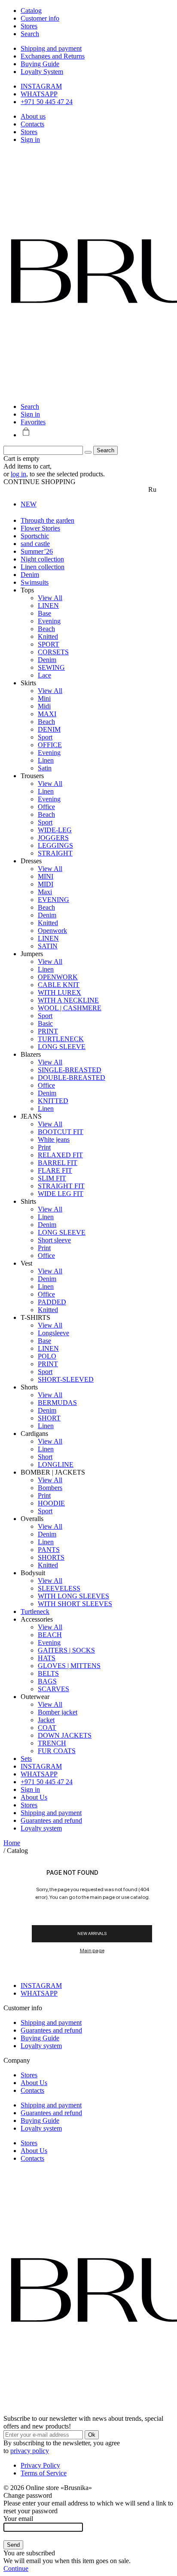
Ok (92, 2435)
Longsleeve (53, 1333)
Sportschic (35, 536)
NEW (29, 504)
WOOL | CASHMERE (70, 1008)
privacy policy (30, 2451)
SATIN (48, 946)
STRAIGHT (55, 853)
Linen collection (43, 567)
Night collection (42, 559)
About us (33, 116)
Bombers (50, 1488)
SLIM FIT (52, 1178)
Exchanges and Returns (53, 56)
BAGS (47, 1681)
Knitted (48, 636)
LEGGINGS (55, 845)
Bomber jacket (58, 1712)
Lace (44, 675)
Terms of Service (44, 2473)
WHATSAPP (39, 94)
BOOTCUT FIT (61, 1132)
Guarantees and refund (51, 1820)
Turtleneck (35, 1612)
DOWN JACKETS (65, 1735)
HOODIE (51, 1503)
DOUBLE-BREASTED (72, 1078)
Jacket (46, 1720)
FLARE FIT (55, 1170)
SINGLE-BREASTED (70, 1070)
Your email (18, 2519)
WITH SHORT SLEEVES (75, 1604)
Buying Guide (40, 64)
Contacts (32, 124)
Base (44, 613)
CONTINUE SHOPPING (40, 482)
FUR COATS (57, 1751)
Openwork (52, 931)
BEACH (50, 1635)
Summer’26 (37, 551)
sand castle (35, 544)
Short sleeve (54, 1240)
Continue (16, 2568)
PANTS (49, 1550)
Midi (44, 706)
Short (45, 1457)
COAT (47, 1728)
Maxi (45, 892)
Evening (49, 621)
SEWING (51, 667)
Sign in (30, 140)
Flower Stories (40, 528)
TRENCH (52, 1743)
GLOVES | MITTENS (69, 1666)
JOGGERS (53, 838)
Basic (45, 1023)
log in (18, 474)
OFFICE (50, 745)
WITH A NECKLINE (68, 1000)
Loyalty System (42, 72)
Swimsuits (35, 582)
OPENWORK (58, 977)
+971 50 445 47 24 (47, 102)
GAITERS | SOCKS (66, 1650)
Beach (46, 629)
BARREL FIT (58, 1163)
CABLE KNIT (59, 985)
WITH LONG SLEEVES (73, 1596)
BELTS (48, 1673)
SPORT (49, 644)
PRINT (48, 1031)
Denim (30, 575)
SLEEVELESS (59, 1588)
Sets (26, 1759)
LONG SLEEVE (62, 1047)
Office (46, 807)
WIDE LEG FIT (61, 1194)
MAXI (47, 714)
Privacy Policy (40, 2465)
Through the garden (47, 520)
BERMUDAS (57, 1403)
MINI (46, 876)
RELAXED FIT (60, 1155)
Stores (29, 132)
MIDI (46, 884)
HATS (47, 1658)
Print (44, 1147)
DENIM (49, 729)
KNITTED (53, 1101)
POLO (47, 1356)
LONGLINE (56, 1464)
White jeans (54, 1139)
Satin (45, 768)
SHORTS (51, 1557)
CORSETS (53, 652)
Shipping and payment (51, 48)
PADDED (52, 1302)
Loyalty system (41, 1828)
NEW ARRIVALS (92, 1933)
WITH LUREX (60, 992)
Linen (46, 760)
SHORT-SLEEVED (66, 1379)
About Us (34, 1797)
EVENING (53, 900)
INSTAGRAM (41, 86)
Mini (44, 698)
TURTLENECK (61, 1039)
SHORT (49, 1418)
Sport (45, 737)
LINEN (48, 606)
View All (50, 598)
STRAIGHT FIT (61, 1186)
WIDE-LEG (55, 830)
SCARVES (53, 1689)
